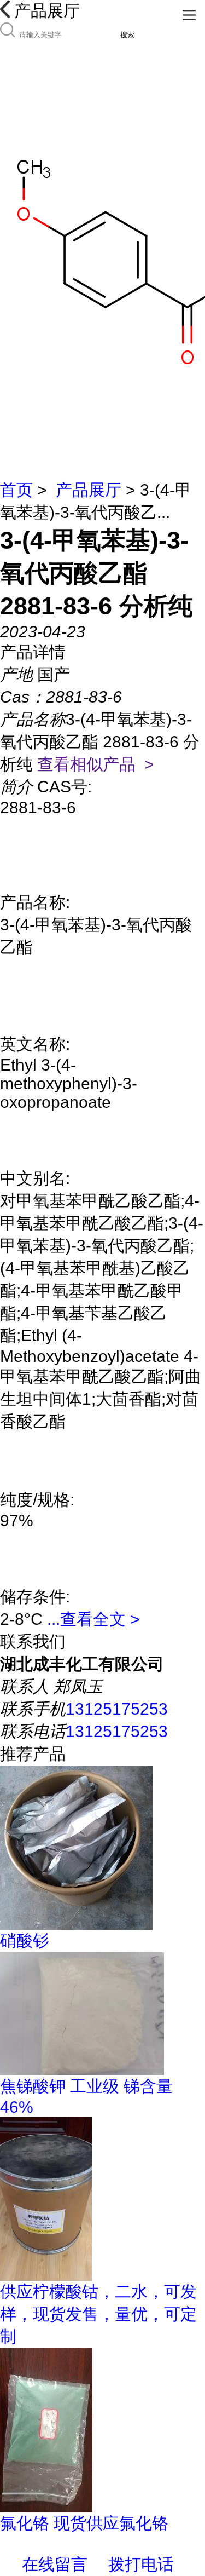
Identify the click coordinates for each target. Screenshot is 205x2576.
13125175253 (117, 1709)
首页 (16, 490)
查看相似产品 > (96, 764)
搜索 (127, 35)
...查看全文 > (93, 1619)
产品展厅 (89, 490)
